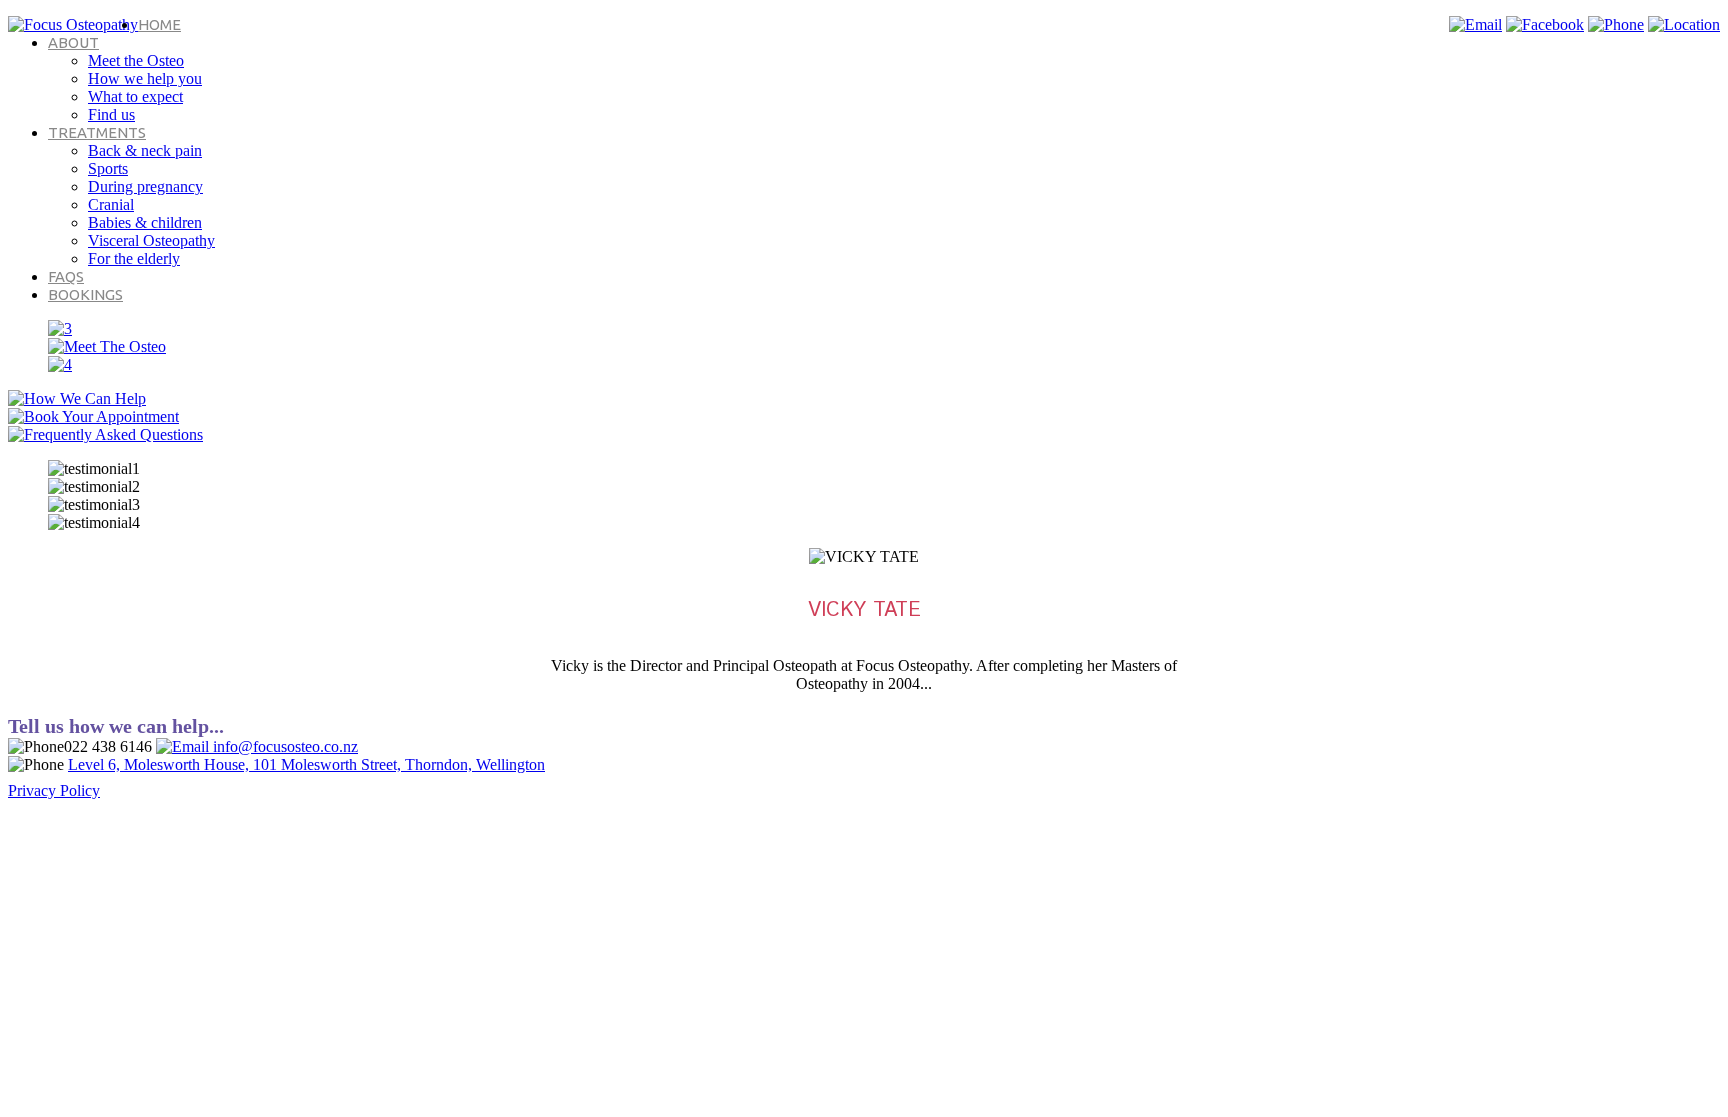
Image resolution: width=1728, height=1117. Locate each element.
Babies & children (145, 222)
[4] (60, 364)
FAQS (66, 276)
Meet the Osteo (136, 60)
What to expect (135, 96)
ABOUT (73, 42)
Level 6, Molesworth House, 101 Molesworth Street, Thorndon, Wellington (306, 764)
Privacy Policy (54, 790)
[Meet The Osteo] (107, 346)
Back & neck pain (145, 150)
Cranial (111, 204)
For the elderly (134, 258)
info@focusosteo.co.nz (283, 746)
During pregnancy (145, 186)
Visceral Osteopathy (151, 240)
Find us (111, 114)
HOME (159, 24)
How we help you (145, 78)
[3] (60, 328)
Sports (108, 168)
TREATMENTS (97, 132)
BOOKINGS (85, 294)
